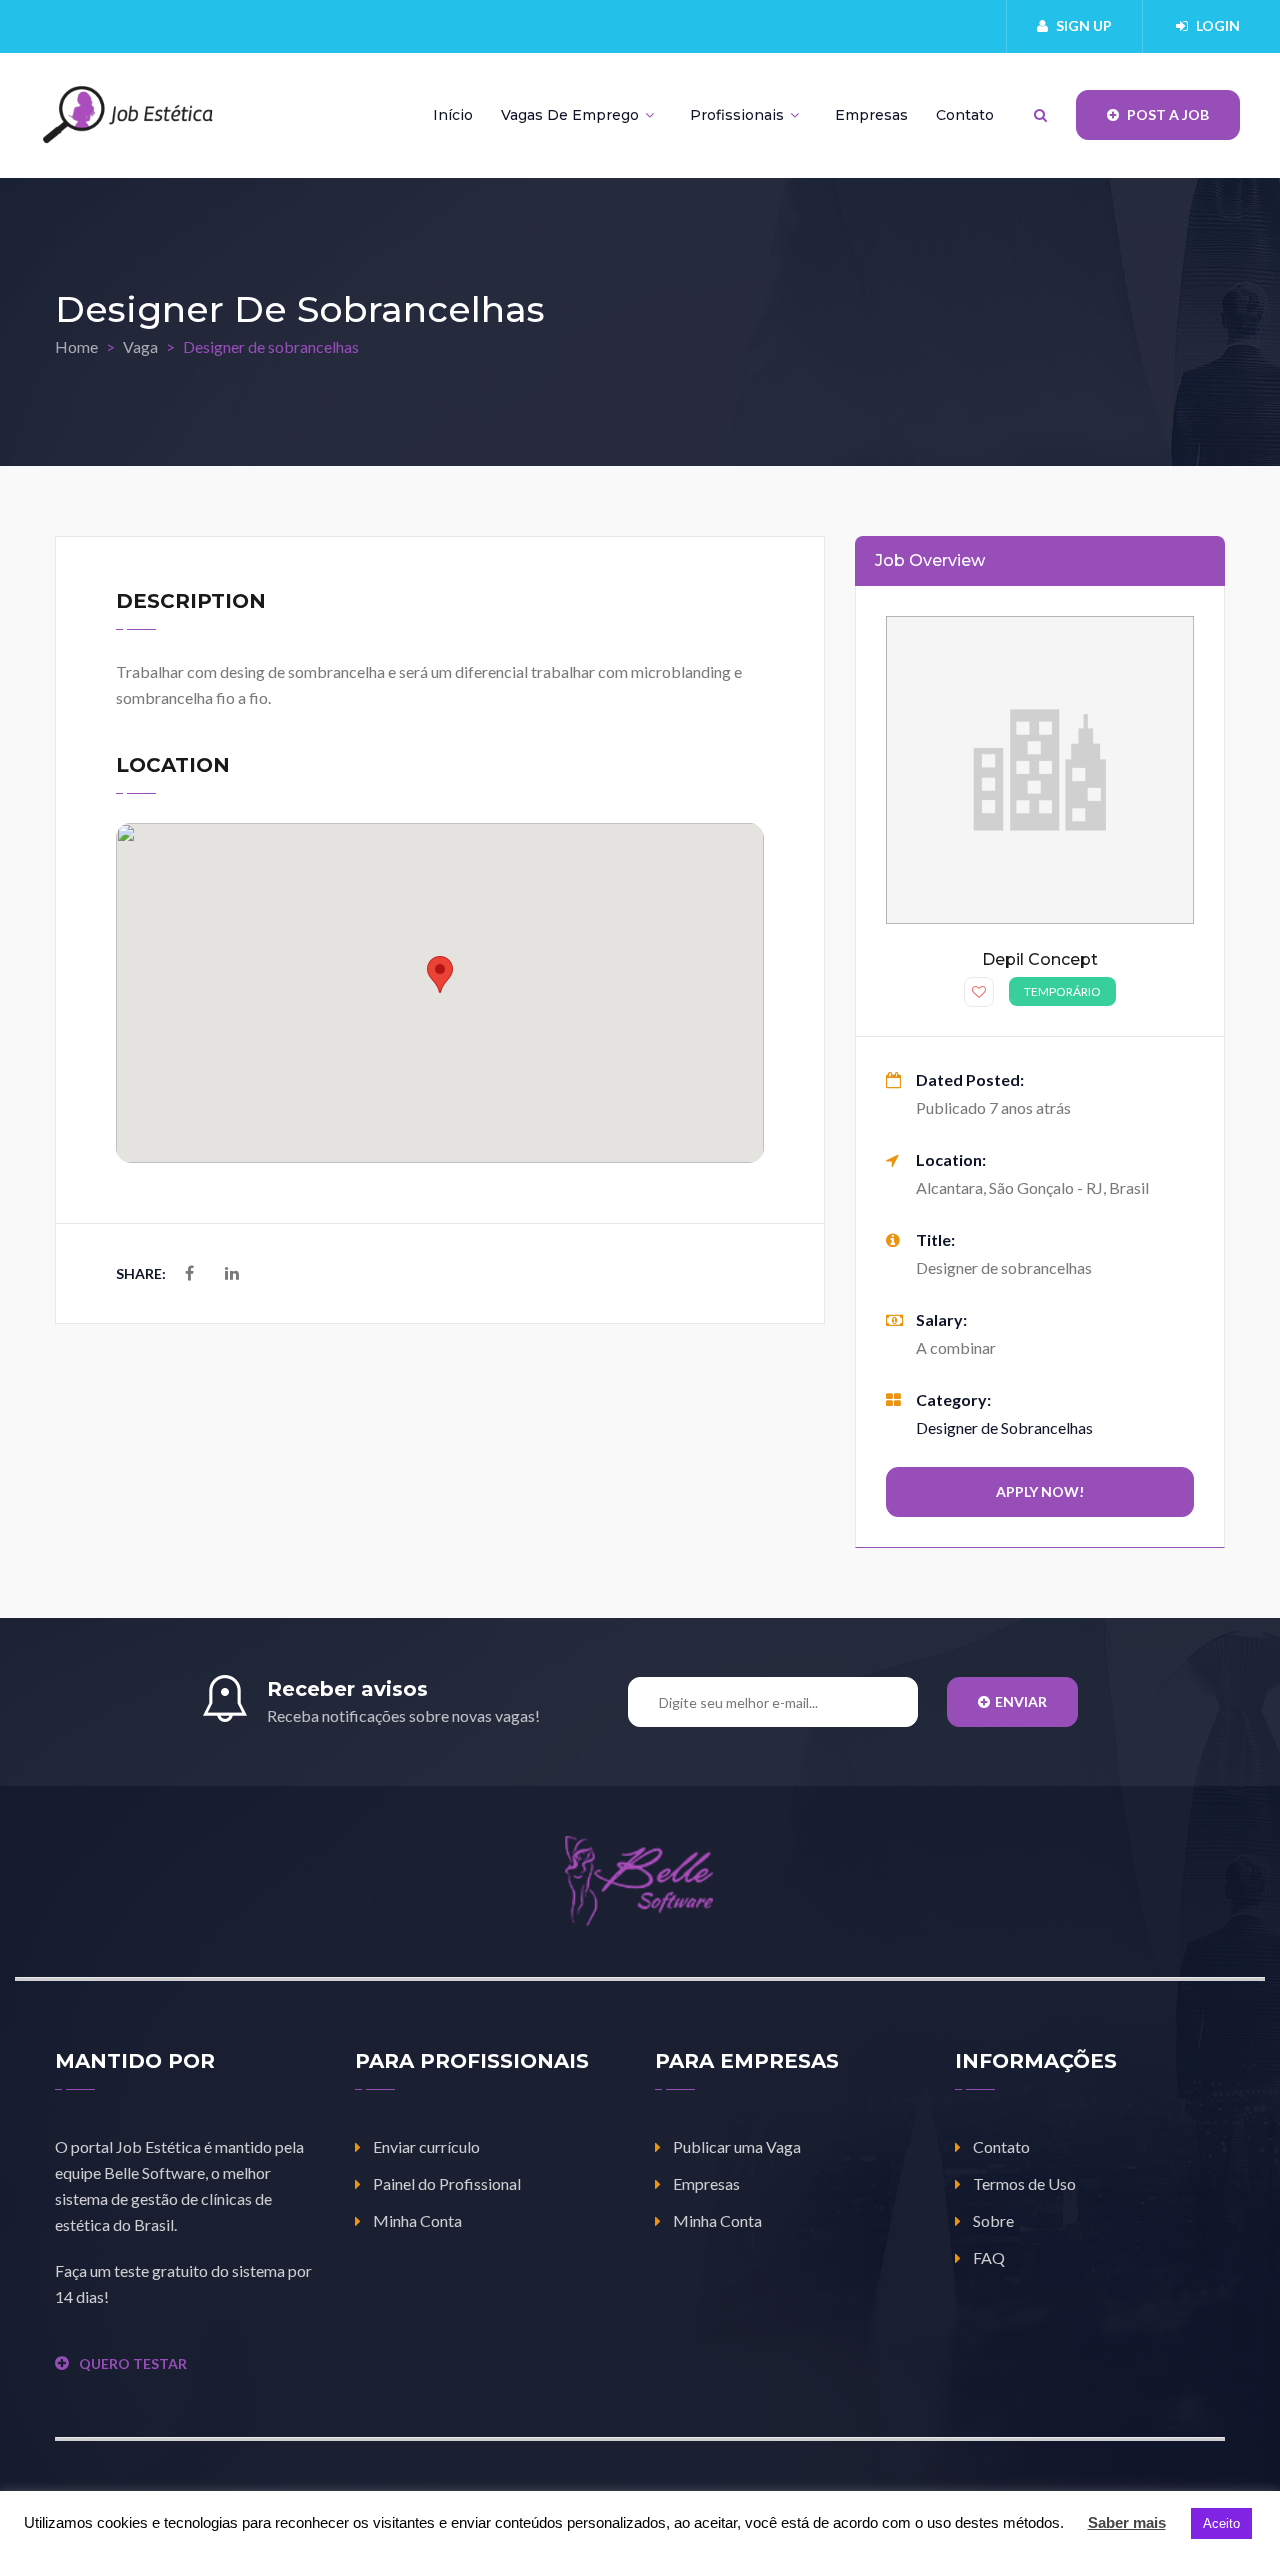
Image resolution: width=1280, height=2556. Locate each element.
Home (76, 346)
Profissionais (739, 115)
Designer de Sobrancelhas (1004, 1427)
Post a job (1166, 114)
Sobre (993, 2220)
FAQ (989, 2257)
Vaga (140, 346)
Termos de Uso (1024, 2183)
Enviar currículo (426, 2146)
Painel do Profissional (447, 2183)
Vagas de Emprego (572, 115)
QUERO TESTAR (133, 2363)
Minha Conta (417, 2220)
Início (453, 115)
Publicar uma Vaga (737, 2146)
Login (1218, 25)
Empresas (871, 115)
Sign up (1084, 25)
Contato (965, 115)
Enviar (1021, 1701)
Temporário (1062, 991)
